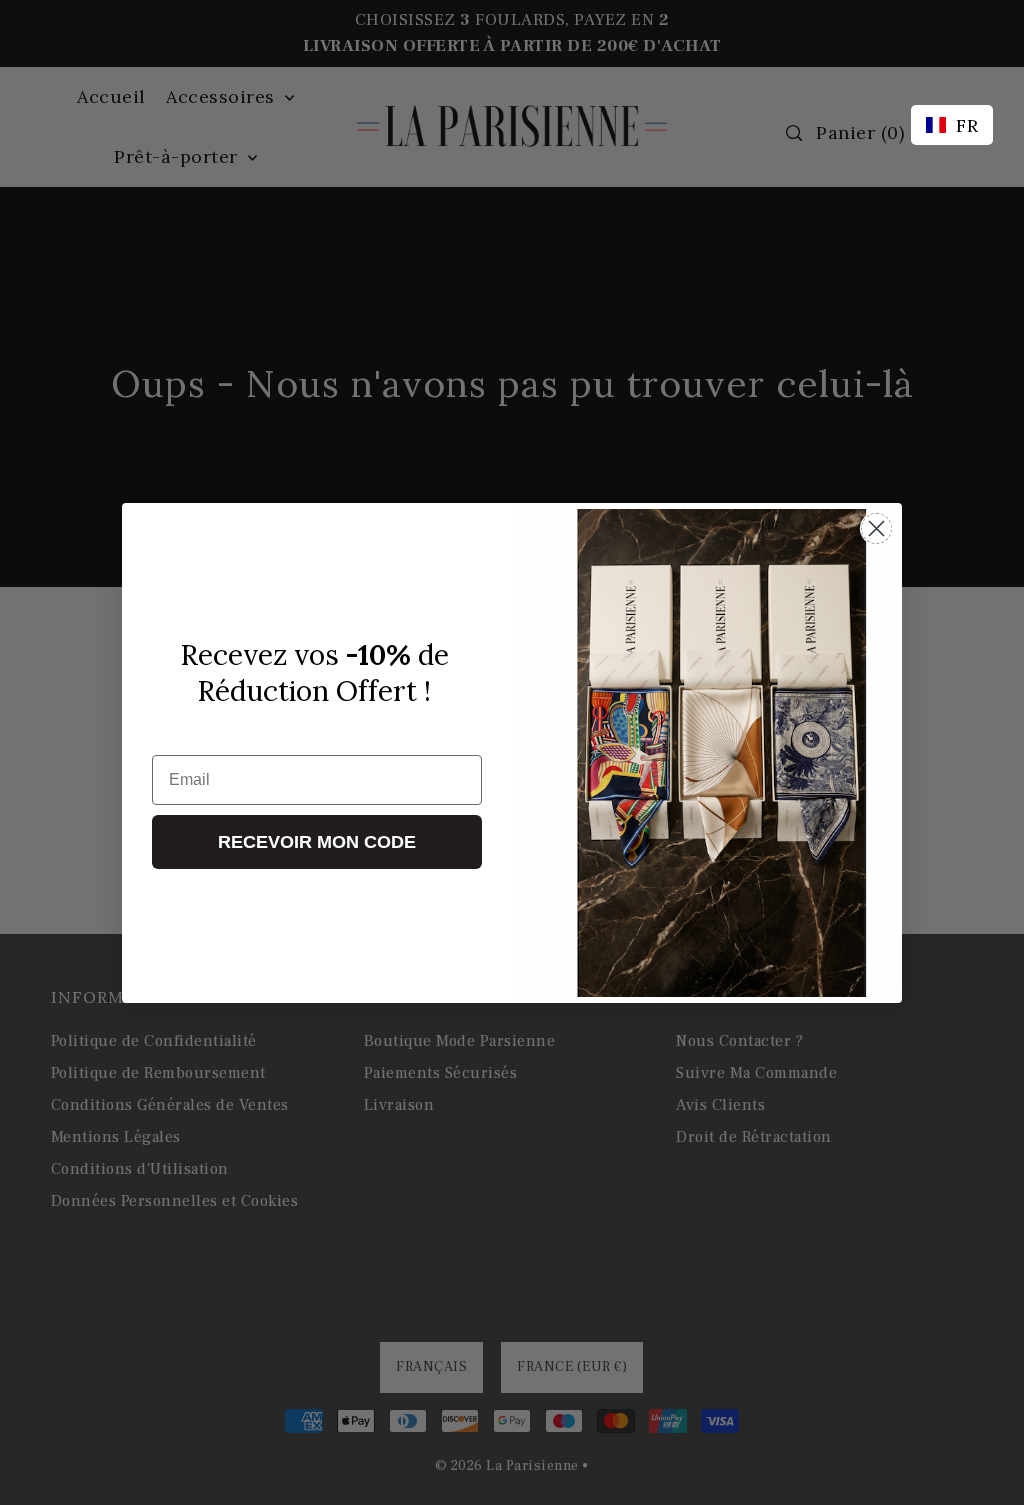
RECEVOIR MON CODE (317, 842)
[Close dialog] (876, 528)
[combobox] (952, 125)
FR (967, 125)
